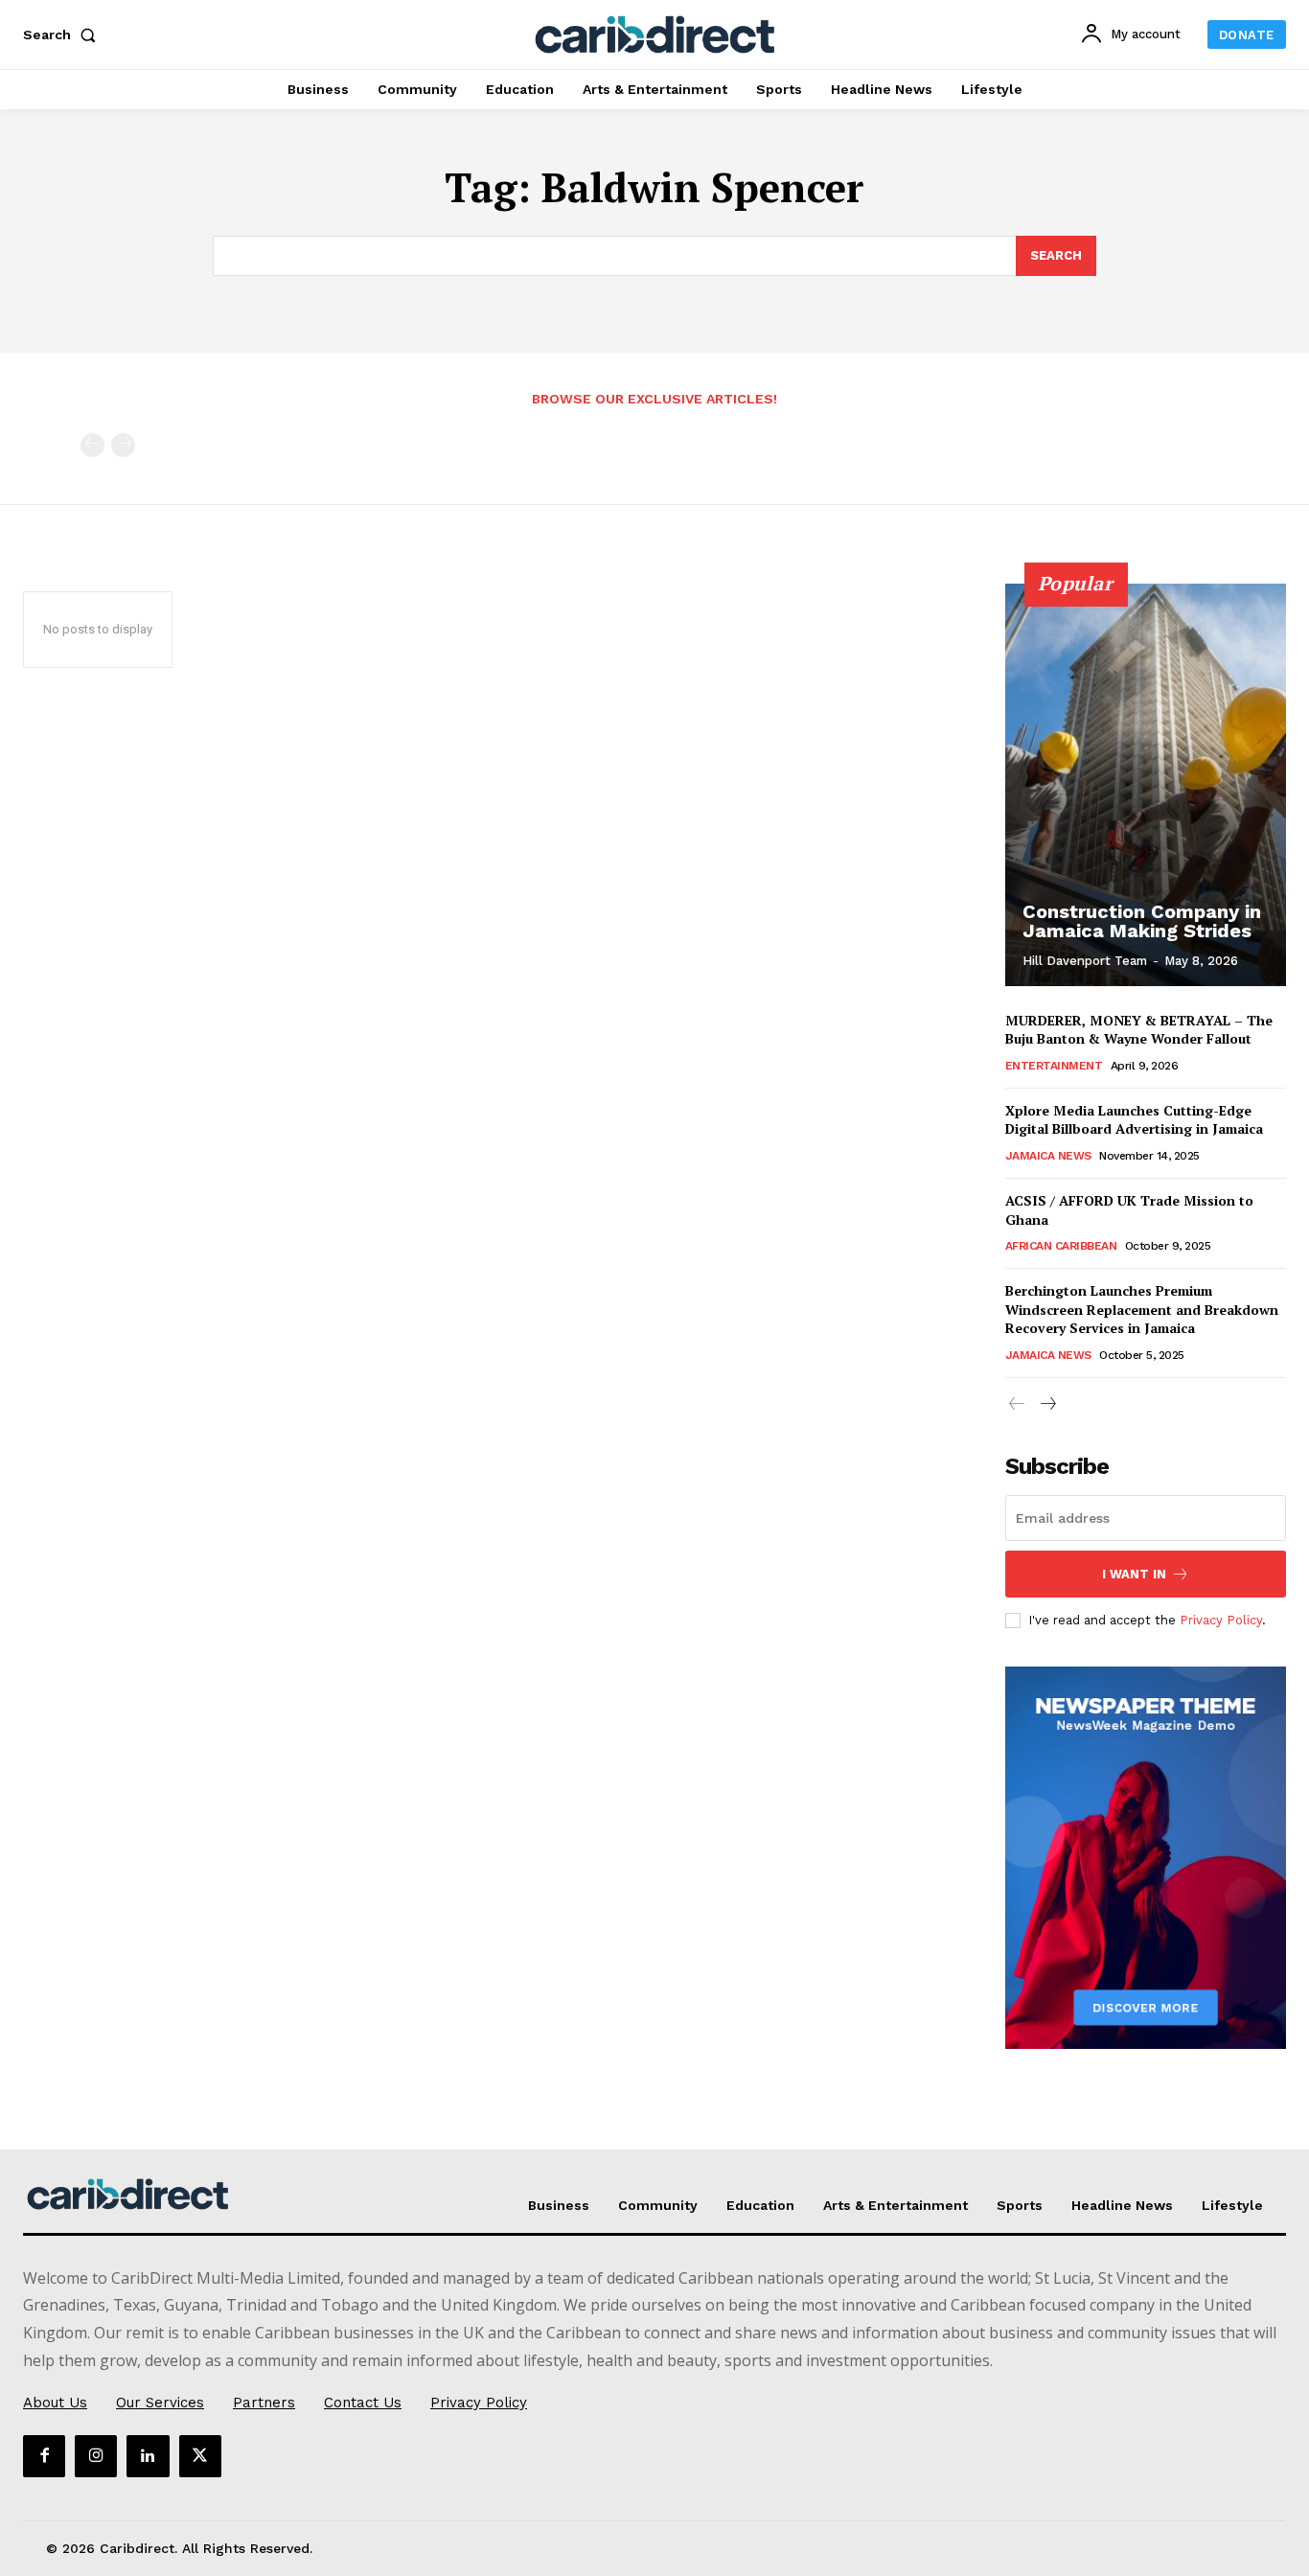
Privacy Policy (1221, 1620)
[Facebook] (44, 2456)
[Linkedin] (148, 2456)
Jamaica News (1048, 1156)
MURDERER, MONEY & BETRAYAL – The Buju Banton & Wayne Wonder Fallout (1139, 1030)
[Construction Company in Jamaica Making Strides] (1146, 785)
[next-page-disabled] (123, 445)
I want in (1134, 1574)
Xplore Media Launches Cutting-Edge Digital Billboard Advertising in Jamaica (1134, 1120)
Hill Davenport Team (1085, 961)
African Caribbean (1061, 1246)
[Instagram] (96, 2456)
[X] (200, 2456)
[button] (63, 34)
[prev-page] (92, 445)
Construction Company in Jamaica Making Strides (1142, 921)
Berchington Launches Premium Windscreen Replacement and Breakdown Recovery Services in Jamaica (1142, 1309)
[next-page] (1048, 1404)
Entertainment (1054, 1066)
